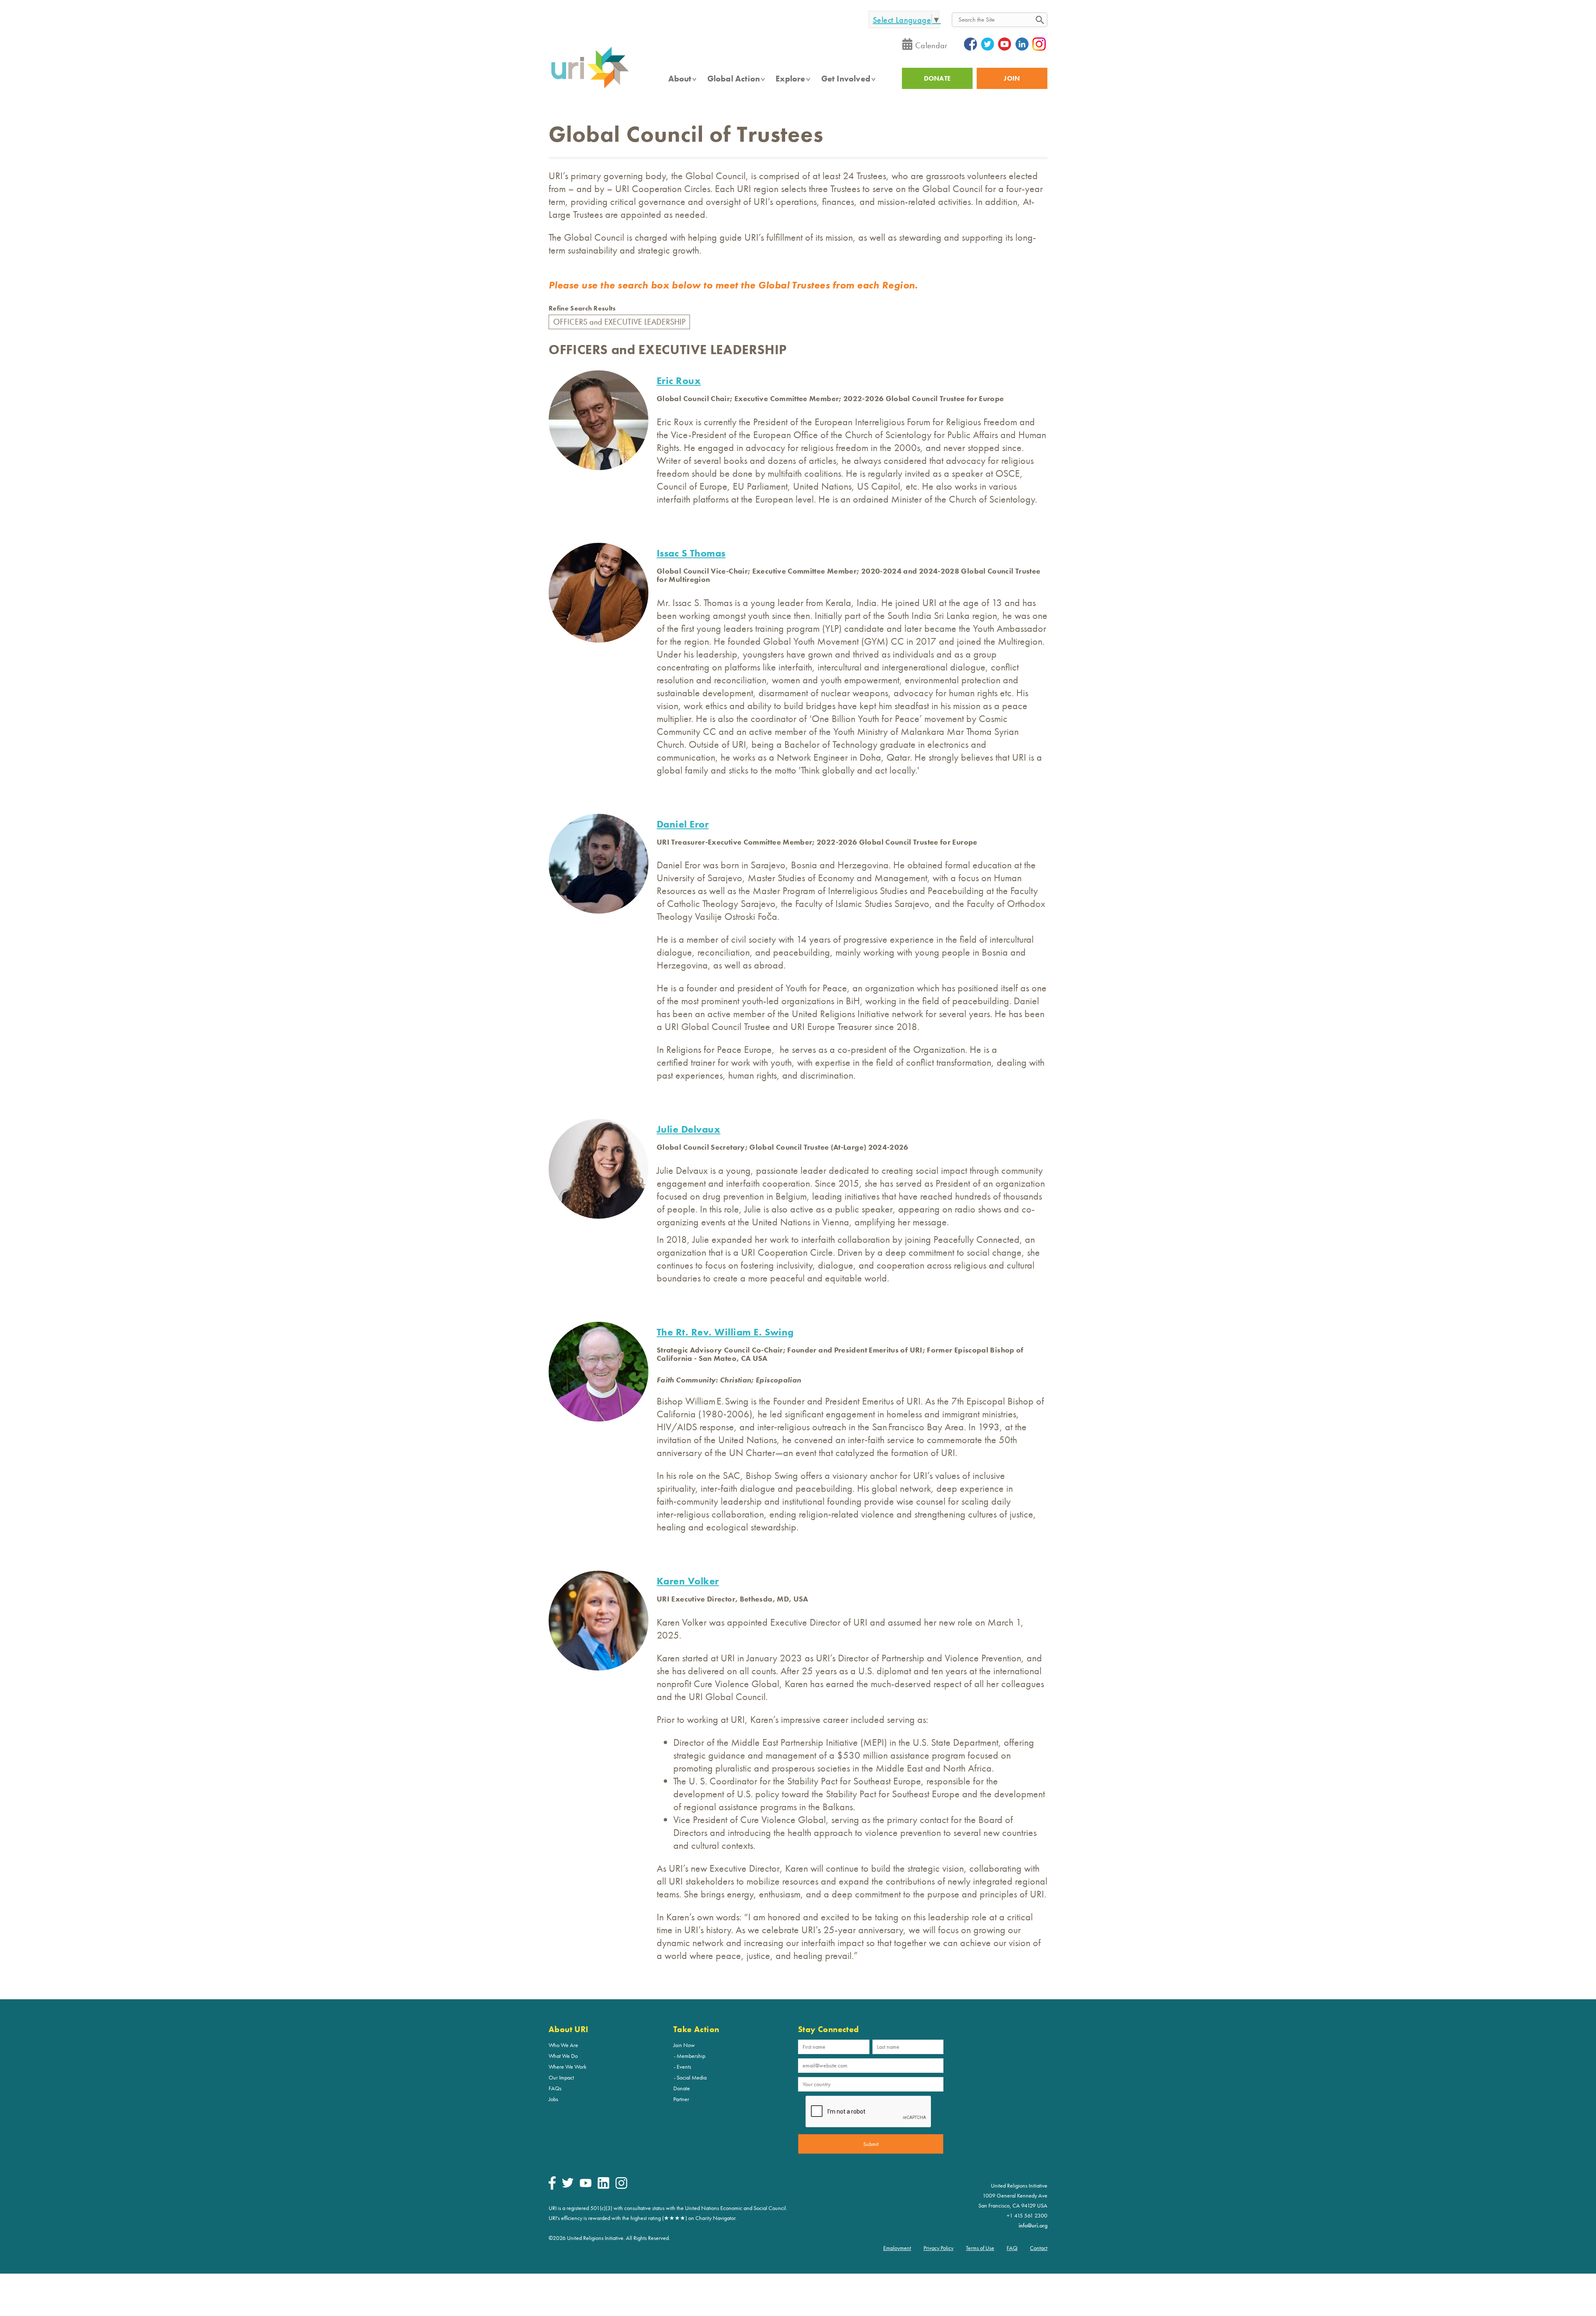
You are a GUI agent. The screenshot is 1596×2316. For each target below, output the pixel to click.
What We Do (563, 2056)
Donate (682, 2088)
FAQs (555, 2088)
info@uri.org (1033, 2225)
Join (1012, 78)
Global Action (734, 79)
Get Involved (846, 79)
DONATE (937, 78)
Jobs (553, 2099)
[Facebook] (552, 2188)
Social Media (692, 2077)
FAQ (1012, 2248)
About (680, 79)
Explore (790, 79)
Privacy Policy (938, 2248)
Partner (681, 2099)
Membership (691, 2056)
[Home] (590, 88)
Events (684, 2067)
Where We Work (568, 2067)
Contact (1039, 2248)
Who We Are (563, 2045)
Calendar (931, 45)
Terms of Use (980, 2248)
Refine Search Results (582, 308)
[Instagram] (621, 2187)
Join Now (684, 2045)
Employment (897, 2248)
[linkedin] (603, 2187)
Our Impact (561, 2077)
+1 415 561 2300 (1027, 2215)
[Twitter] (568, 2185)
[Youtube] (586, 2185)
